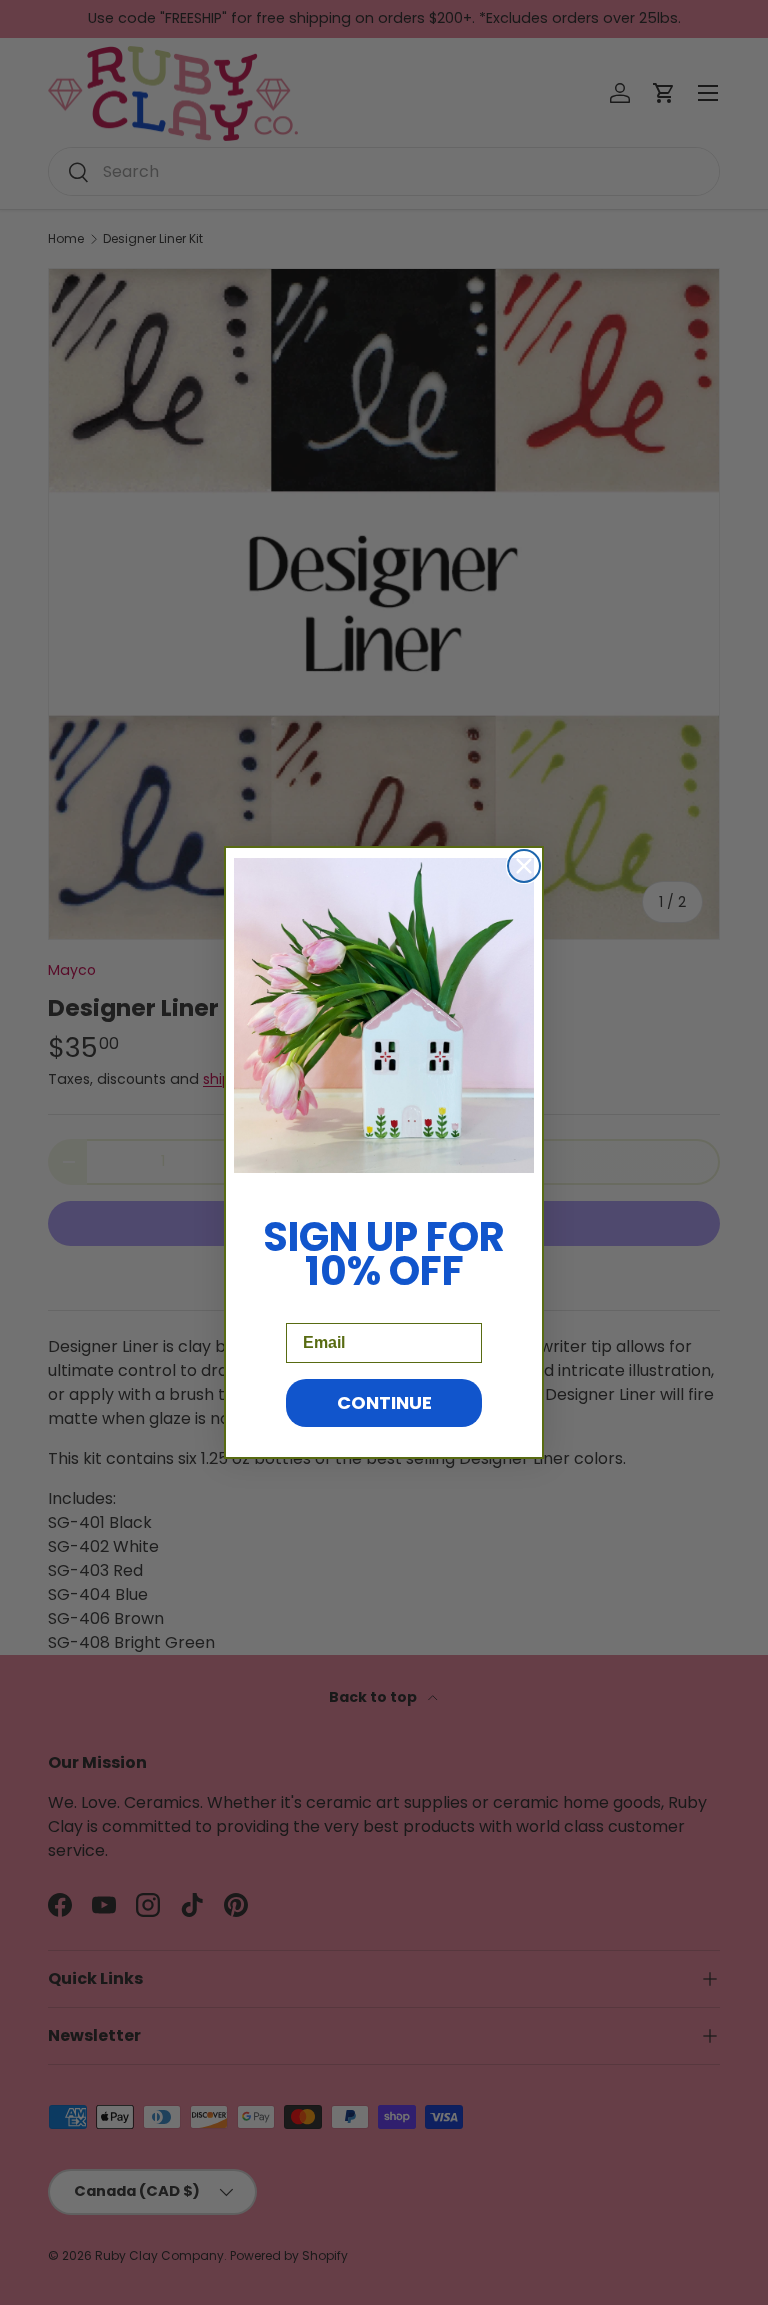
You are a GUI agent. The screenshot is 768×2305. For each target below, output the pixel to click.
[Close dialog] (524, 866)
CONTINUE (384, 1402)
